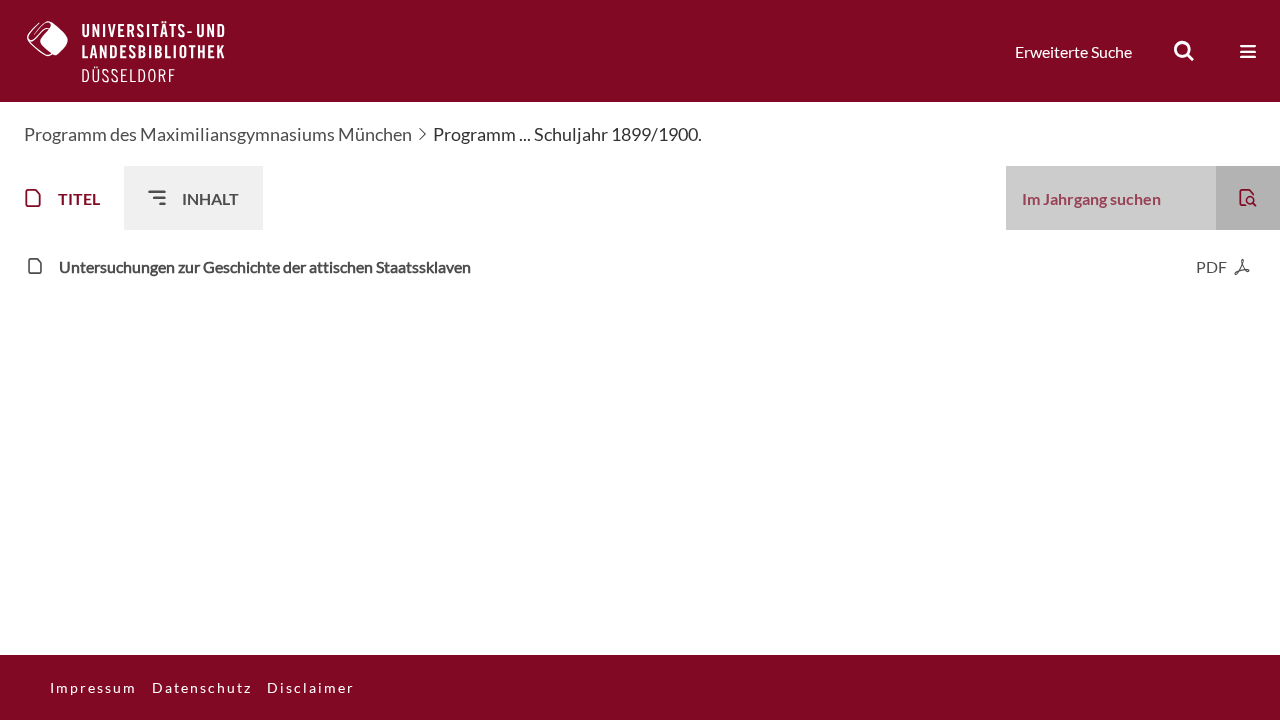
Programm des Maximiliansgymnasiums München (218, 134)
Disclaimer (311, 687)
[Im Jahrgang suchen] (1248, 198)
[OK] (1184, 51)
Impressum (93, 687)
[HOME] (141, 51)
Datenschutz (202, 687)
